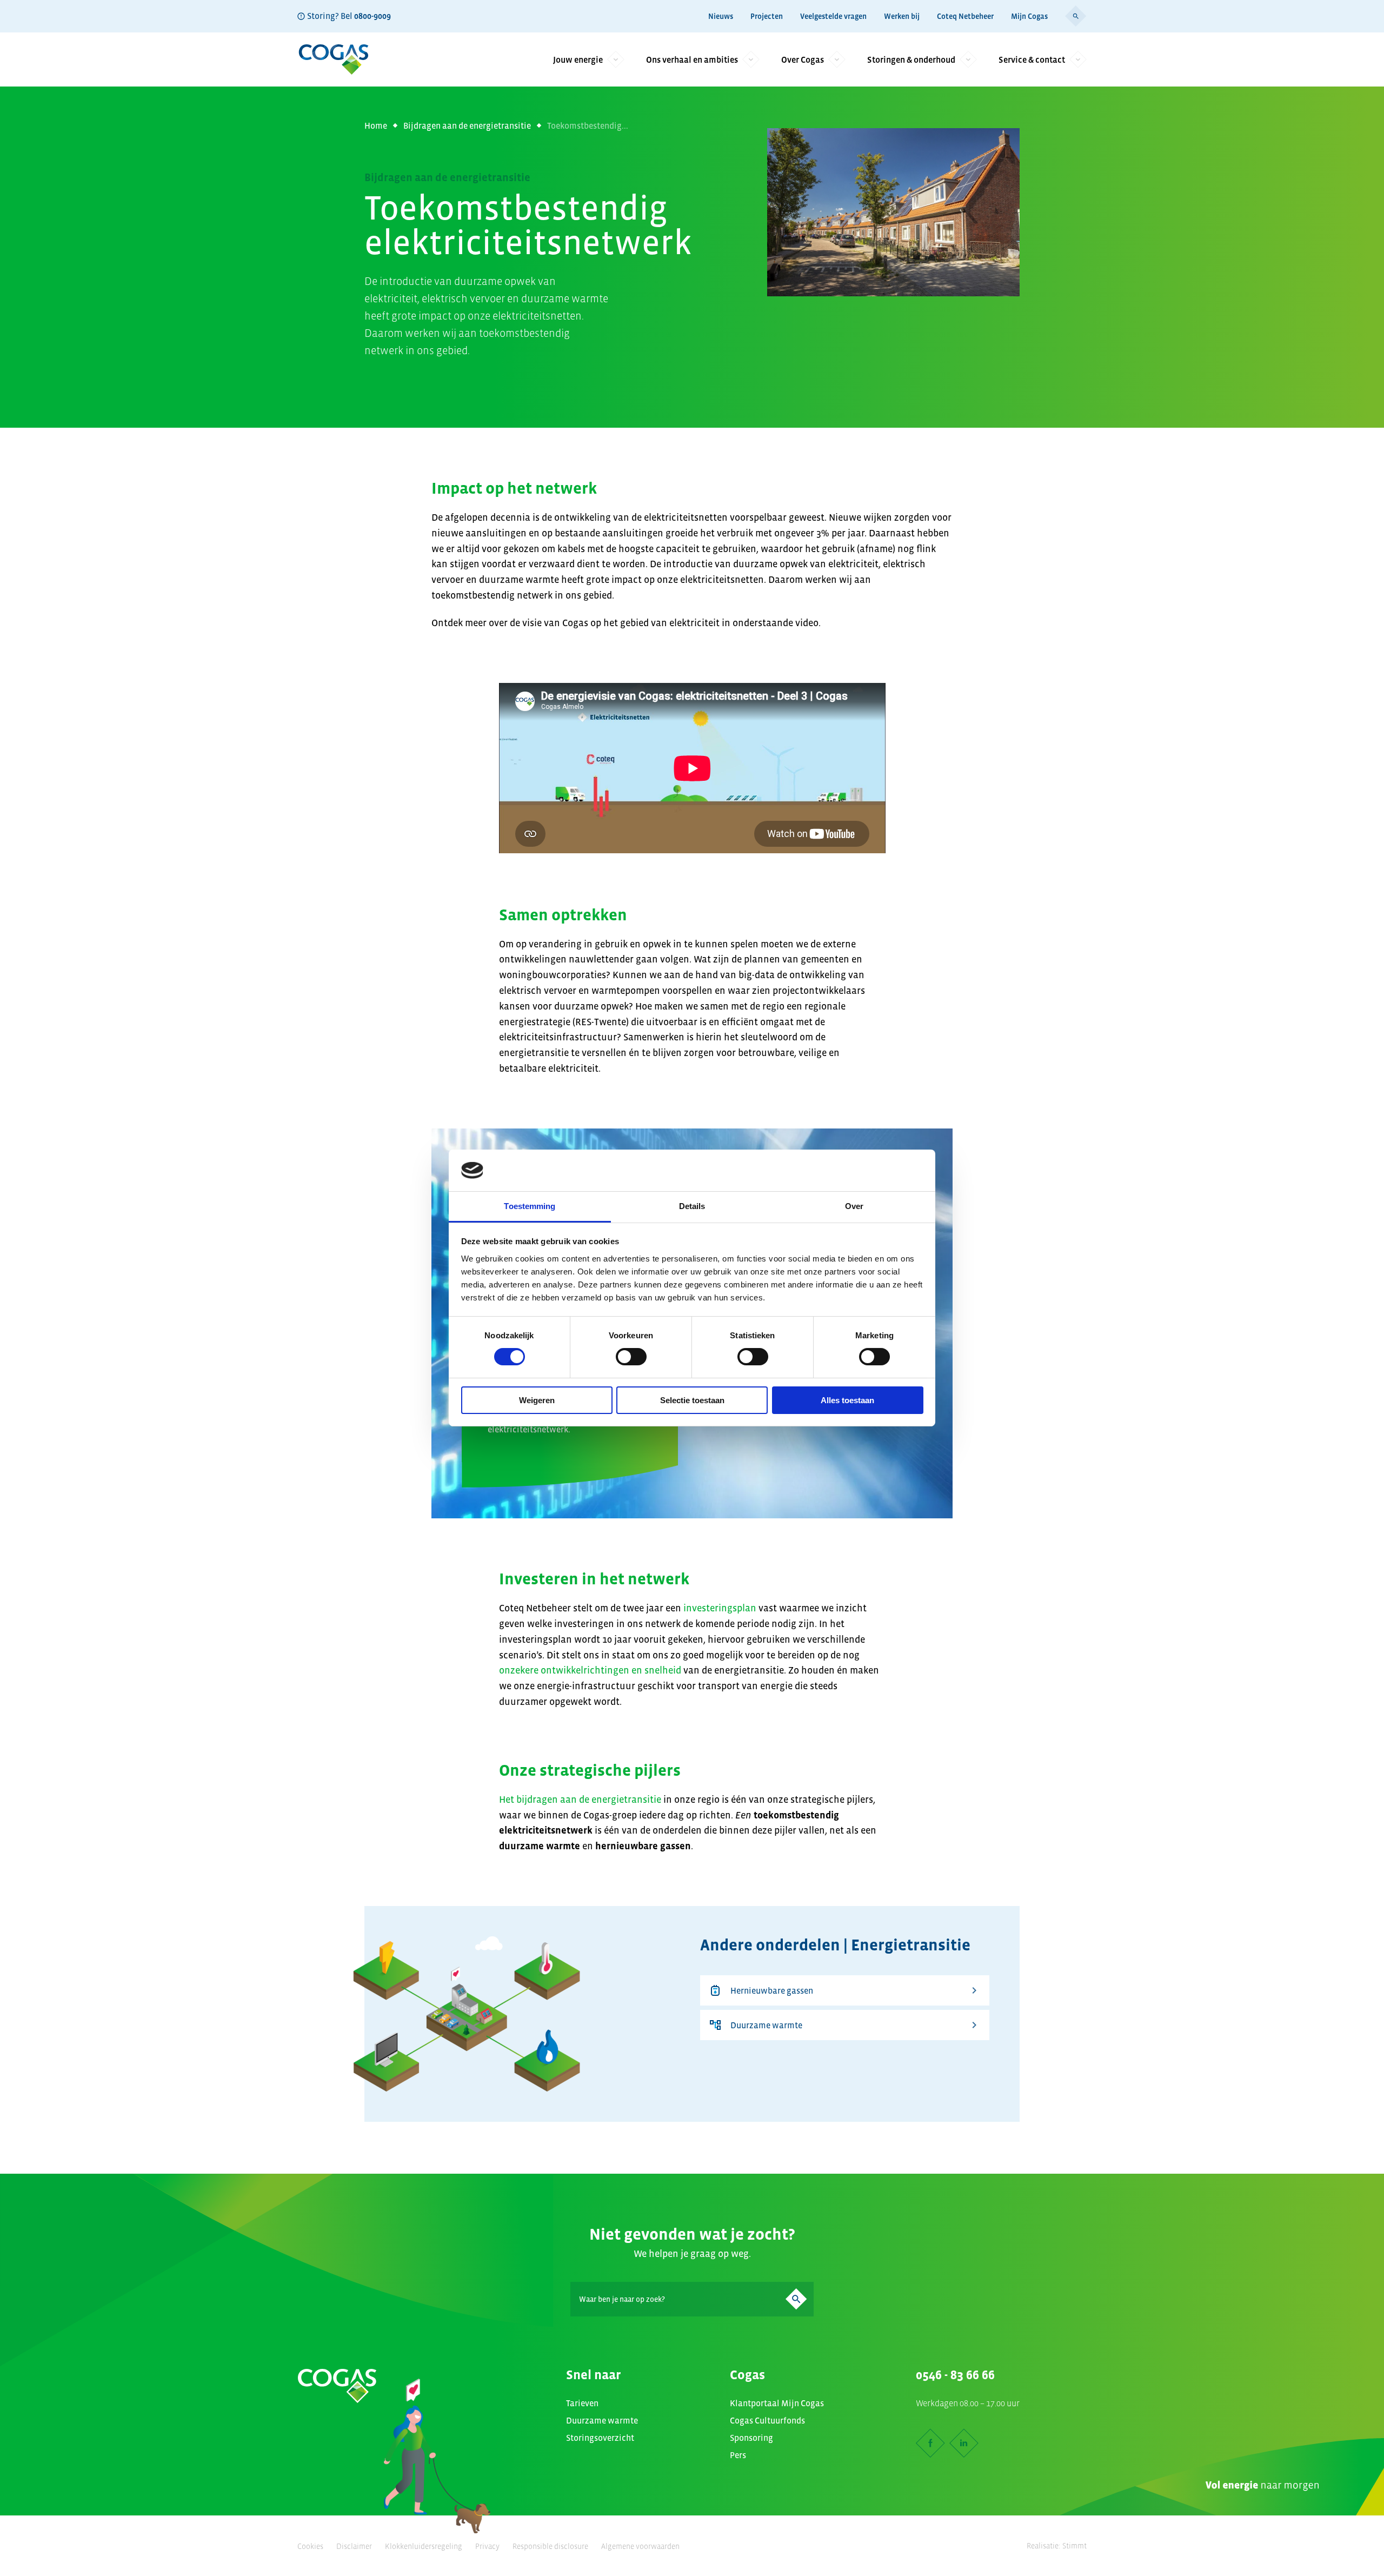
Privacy (487, 2546)
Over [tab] (854, 1206)
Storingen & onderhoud (911, 59)
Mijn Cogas (1029, 16)
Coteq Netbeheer (965, 16)
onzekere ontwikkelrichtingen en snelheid (591, 1670)
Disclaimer (354, 2546)
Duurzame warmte (766, 2025)
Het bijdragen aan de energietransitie (580, 1800)
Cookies (310, 2546)
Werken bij (902, 16)
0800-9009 (372, 16)
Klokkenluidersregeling (424, 2546)
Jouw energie (578, 59)
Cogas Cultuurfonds (767, 2420)
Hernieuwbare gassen (772, 1990)
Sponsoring (751, 2438)
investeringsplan (720, 1608)
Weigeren (537, 1400)
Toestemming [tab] (530, 1206)
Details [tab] (692, 1206)
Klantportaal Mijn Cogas (777, 2403)
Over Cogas (803, 59)
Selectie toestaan (692, 1400)
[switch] (631, 1357)
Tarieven (582, 2403)
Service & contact (1032, 59)
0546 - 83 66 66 (955, 2375)
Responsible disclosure (550, 2546)
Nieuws (721, 16)
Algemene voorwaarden (640, 2546)
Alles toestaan (847, 1400)
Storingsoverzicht (600, 2438)
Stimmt (1074, 2546)
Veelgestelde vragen (833, 16)
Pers (738, 2455)
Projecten (767, 16)
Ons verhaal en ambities (692, 59)
